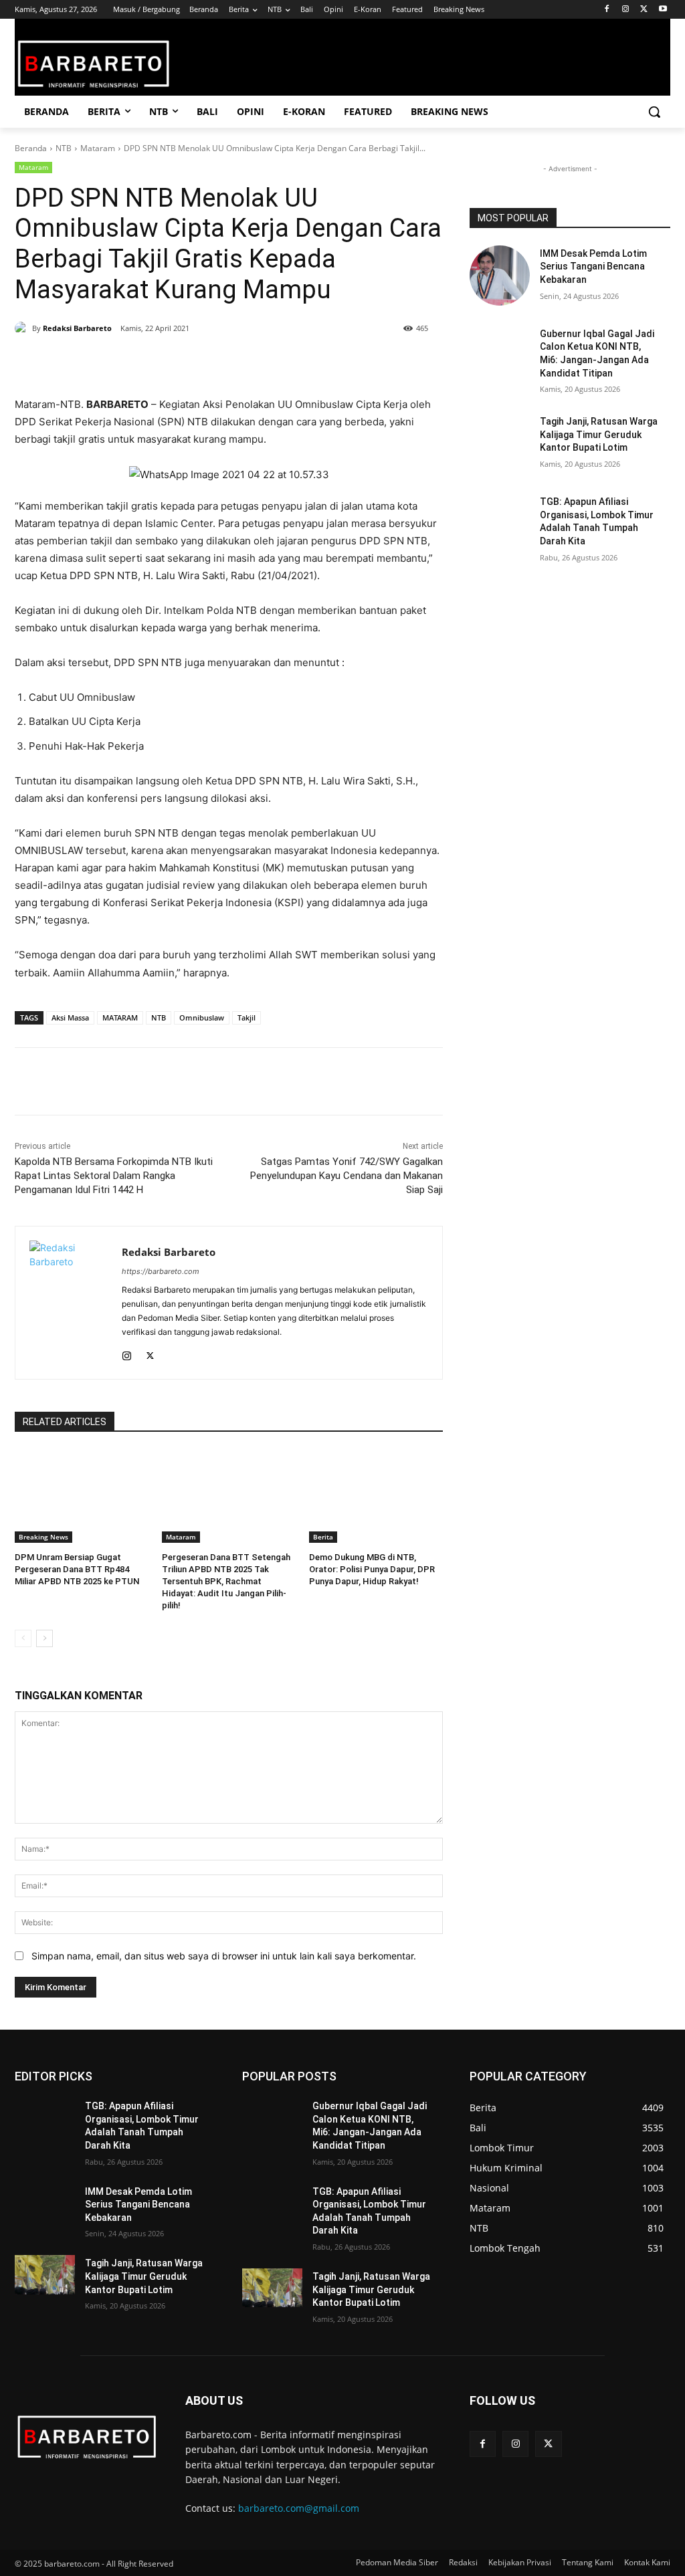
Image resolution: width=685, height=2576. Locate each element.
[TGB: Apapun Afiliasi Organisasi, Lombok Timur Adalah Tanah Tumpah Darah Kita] (500, 524)
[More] (270, 362)
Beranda (31, 148)
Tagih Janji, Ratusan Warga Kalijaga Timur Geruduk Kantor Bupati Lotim (599, 434)
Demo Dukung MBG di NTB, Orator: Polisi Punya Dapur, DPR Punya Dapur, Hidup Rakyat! (372, 1569)
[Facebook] (607, 10)
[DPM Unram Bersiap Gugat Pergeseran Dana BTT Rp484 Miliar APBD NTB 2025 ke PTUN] (82, 1496)
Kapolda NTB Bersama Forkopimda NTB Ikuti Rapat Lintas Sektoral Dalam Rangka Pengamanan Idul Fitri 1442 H (114, 1176)
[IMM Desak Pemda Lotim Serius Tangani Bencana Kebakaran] (500, 276)
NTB (64, 148)
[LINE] (238, 362)
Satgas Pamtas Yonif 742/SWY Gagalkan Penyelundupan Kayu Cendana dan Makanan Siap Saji (347, 1176)
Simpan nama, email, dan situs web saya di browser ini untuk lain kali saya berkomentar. (224, 1956)
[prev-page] (23, 1638)
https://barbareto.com (161, 1271)
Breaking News (43, 1537)
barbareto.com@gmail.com (299, 2508)
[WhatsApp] (177, 362)
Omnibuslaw (202, 1017)
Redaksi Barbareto (77, 328)
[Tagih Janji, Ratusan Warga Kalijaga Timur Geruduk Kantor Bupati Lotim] (500, 443)
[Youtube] (663, 10)
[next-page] (44, 1638)
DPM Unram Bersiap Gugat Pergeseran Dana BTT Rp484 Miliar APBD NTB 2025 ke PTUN (77, 1569)
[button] (654, 112)
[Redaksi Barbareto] (23, 328)
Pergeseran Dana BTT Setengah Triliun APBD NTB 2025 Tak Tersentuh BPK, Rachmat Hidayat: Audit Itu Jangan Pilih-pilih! (226, 1582)
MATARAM (120, 1017)
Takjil (247, 1017)
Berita (323, 1537)
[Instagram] (626, 10)
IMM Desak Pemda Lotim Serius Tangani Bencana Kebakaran (593, 266)
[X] (644, 10)
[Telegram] (207, 362)
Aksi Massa (70, 1017)
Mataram (98, 148)
